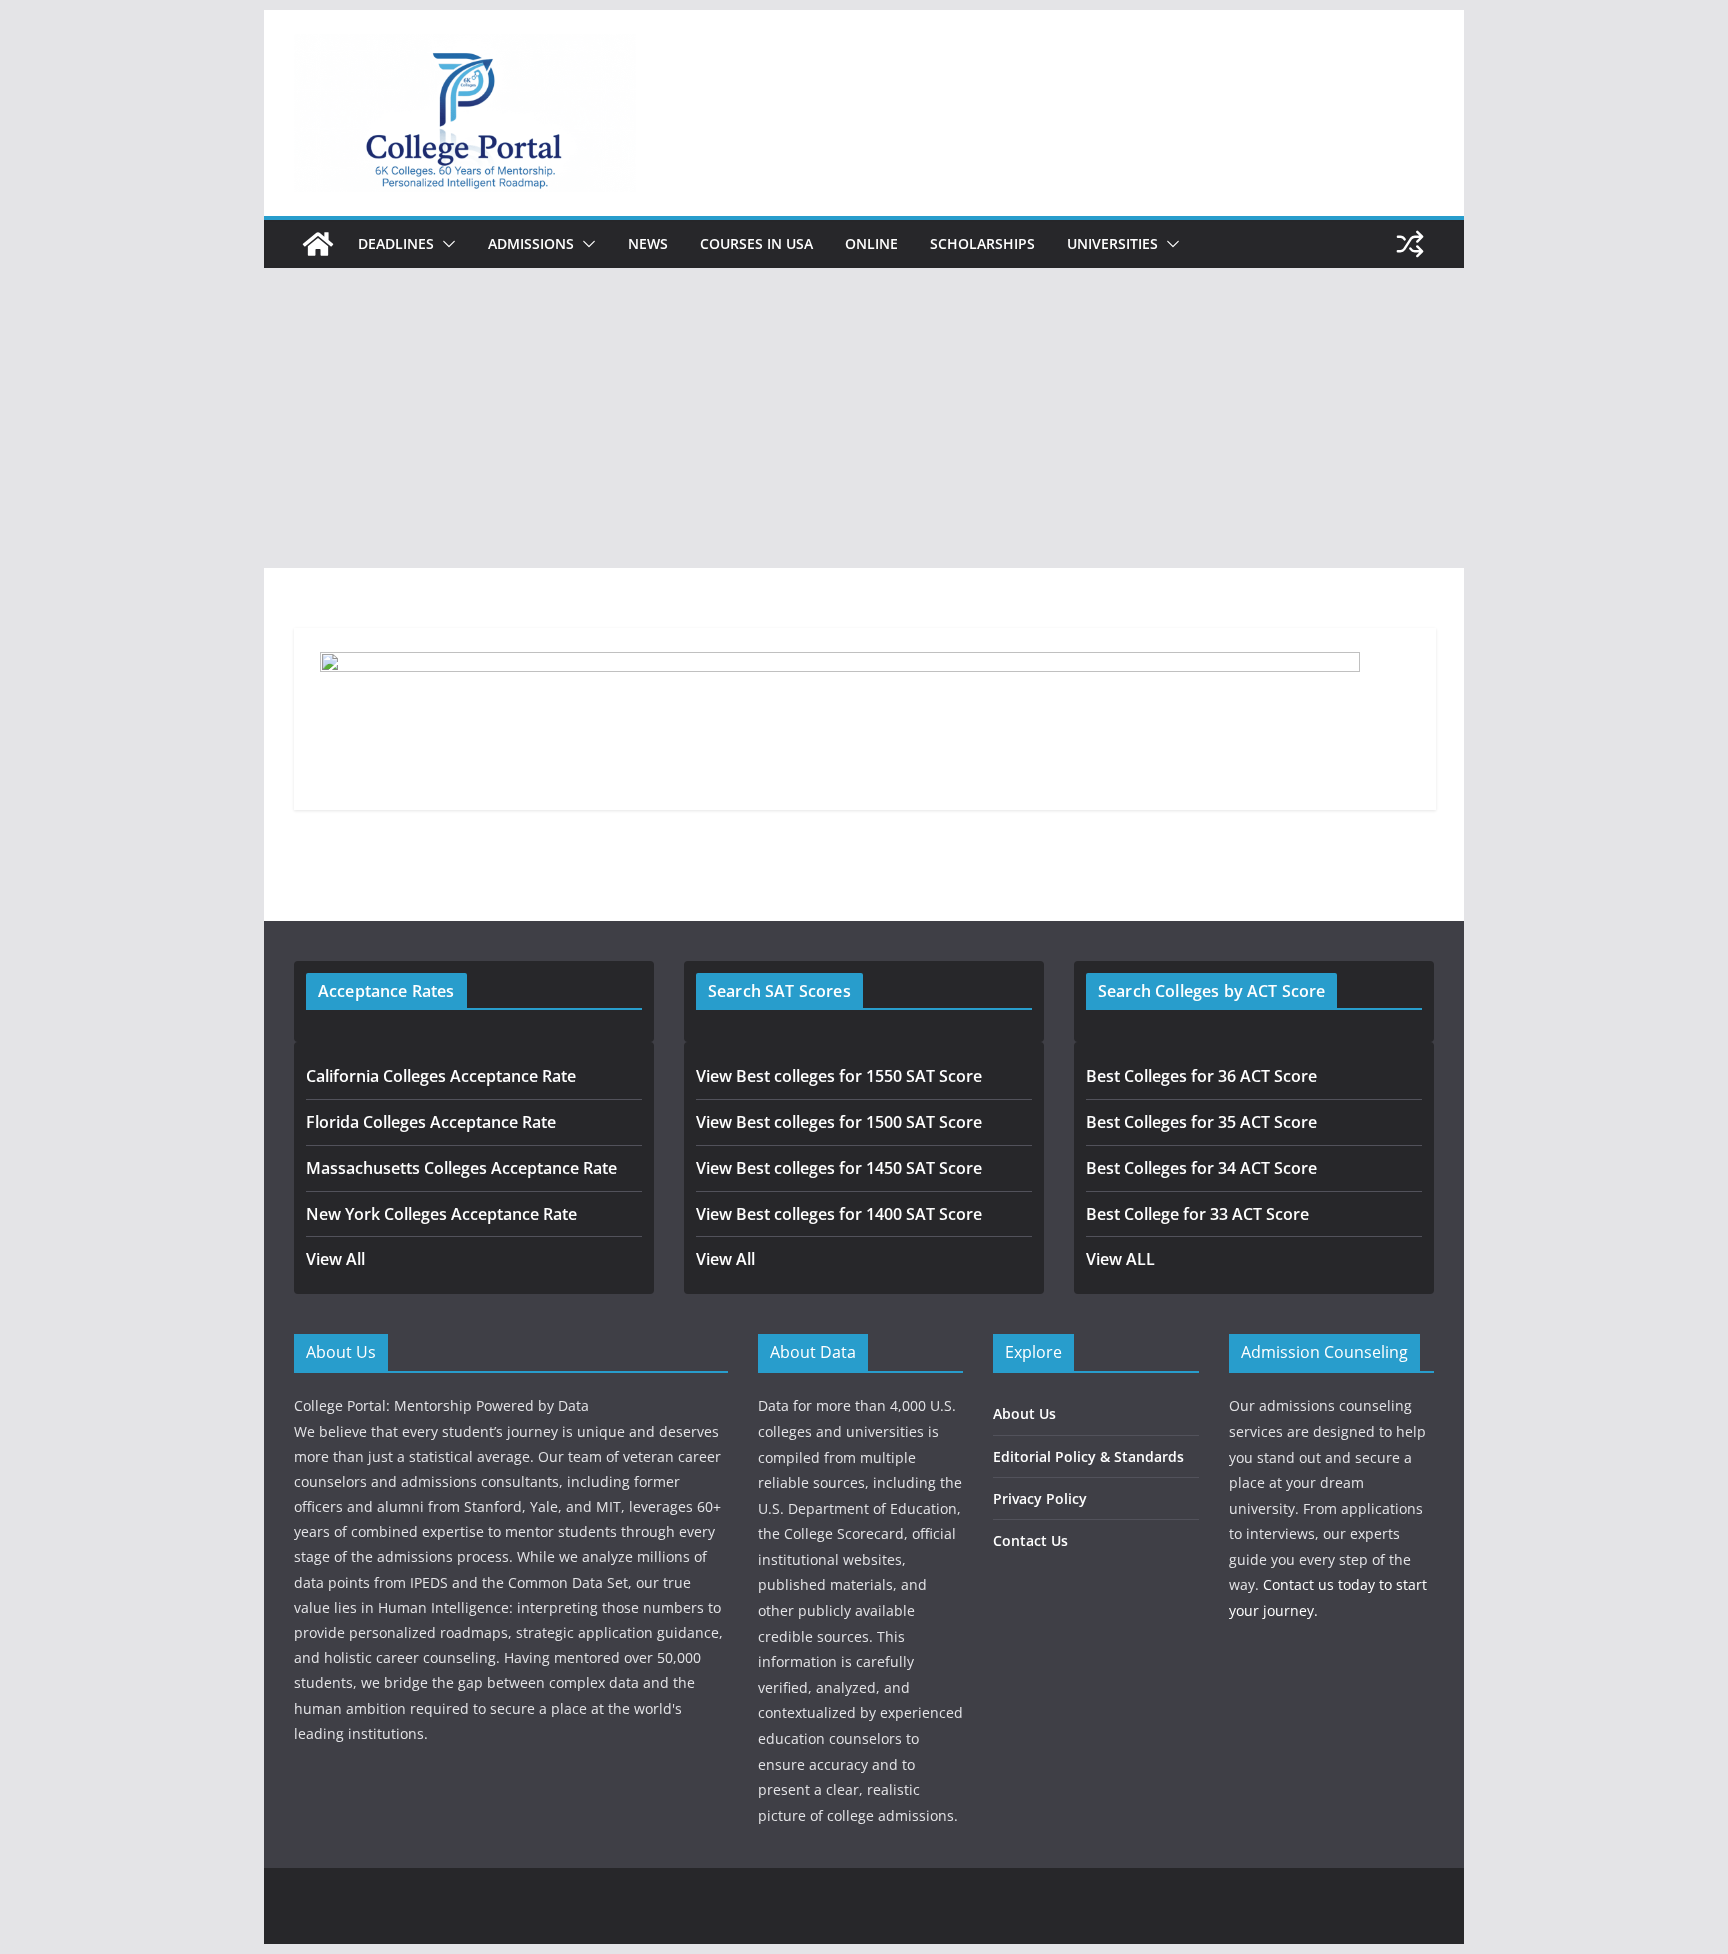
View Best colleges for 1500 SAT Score (839, 1122)
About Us (1024, 1413)
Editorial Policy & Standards (1088, 1456)
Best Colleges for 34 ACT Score (1201, 1168)
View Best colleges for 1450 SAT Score (839, 1168)
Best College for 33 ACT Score (1197, 1214)
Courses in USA (756, 243)
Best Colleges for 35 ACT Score (1201, 1122)
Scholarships (982, 243)
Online (871, 243)
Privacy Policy (1040, 1498)
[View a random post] (1410, 244)
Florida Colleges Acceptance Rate (431, 1122)
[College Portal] (318, 244)
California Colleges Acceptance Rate (441, 1076)
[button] (445, 244)
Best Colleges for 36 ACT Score (1201, 1076)
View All (335, 1259)
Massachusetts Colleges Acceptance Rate (461, 1168)
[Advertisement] (864, 418)
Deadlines (396, 243)
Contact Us (1030, 1540)
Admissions (531, 243)
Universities (1112, 243)
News (648, 243)
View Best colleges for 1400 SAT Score (839, 1214)
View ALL (1120, 1259)
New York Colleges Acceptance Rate (441, 1214)
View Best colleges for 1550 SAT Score (839, 1076)
